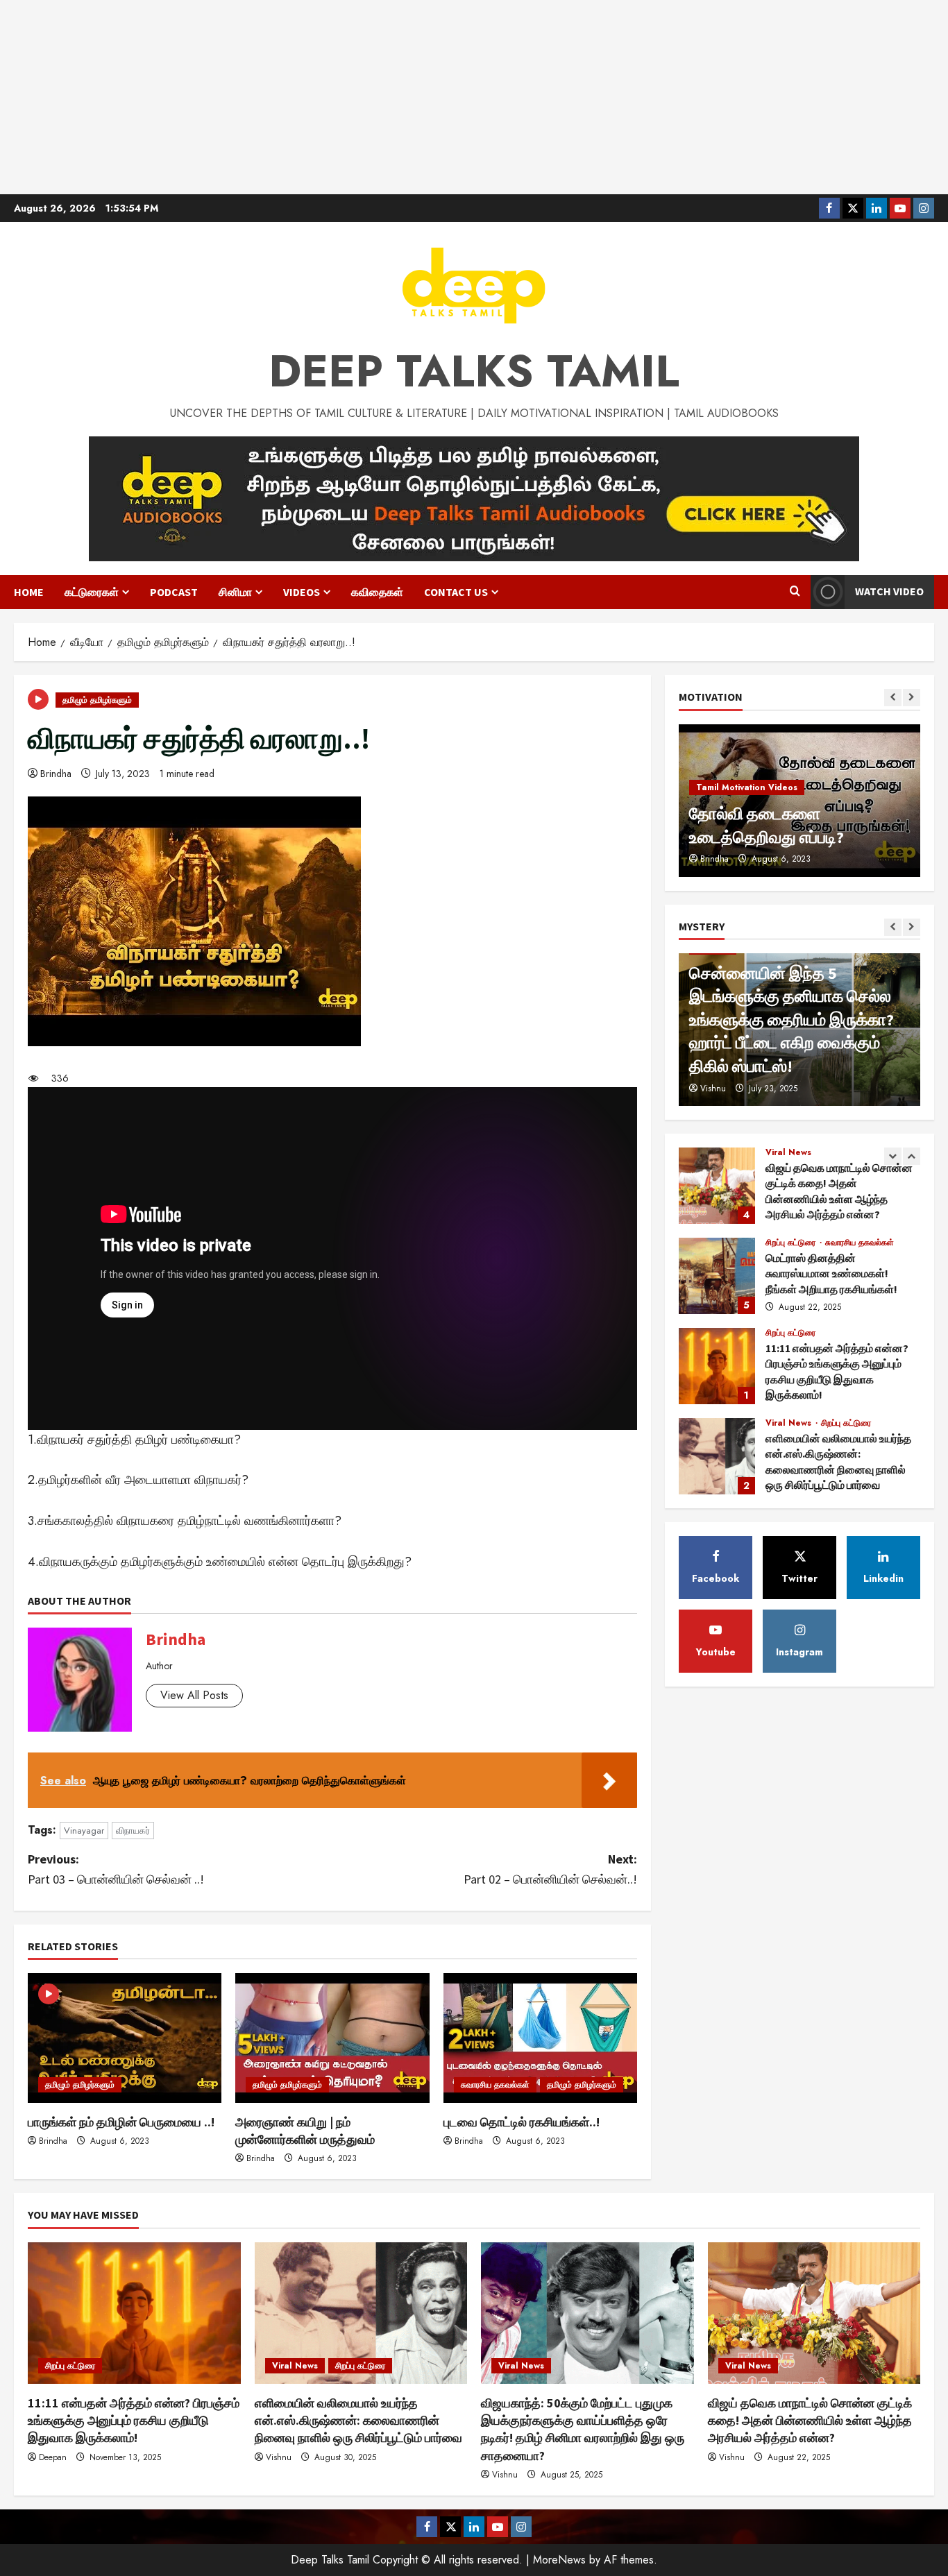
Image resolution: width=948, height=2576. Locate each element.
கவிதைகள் (377, 592)
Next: (550, 1869)
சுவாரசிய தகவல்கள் (495, 2085)
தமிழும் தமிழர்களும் (97, 700)
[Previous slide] (893, 698)
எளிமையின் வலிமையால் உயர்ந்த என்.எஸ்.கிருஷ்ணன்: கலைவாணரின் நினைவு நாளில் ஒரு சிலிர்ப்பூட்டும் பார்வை (717, 1456)
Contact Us (456, 592)
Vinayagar (84, 1831)
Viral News (788, 1152)
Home (29, 592)
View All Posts (194, 1695)
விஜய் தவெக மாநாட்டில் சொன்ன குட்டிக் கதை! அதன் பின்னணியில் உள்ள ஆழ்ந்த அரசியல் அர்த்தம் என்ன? (717, 1186)
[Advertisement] (474, 97)
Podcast (174, 592)
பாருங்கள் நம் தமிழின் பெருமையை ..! (121, 2122)
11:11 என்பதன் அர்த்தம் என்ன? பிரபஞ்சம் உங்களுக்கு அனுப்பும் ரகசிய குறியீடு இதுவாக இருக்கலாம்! (717, 1366)
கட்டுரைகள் (92, 592)
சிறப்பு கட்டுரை (792, 1243)
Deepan (53, 2457)
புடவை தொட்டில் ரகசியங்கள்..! (522, 2122)
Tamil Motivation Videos (747, 787)
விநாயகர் (133, 1831)
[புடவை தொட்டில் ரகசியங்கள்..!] (540, 2038)
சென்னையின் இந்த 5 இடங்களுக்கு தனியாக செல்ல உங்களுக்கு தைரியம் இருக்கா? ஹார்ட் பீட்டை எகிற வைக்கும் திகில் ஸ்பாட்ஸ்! (792, 1020)
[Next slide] (912, 698)
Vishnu (713, 1089)
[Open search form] (795, 592)
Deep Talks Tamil (474, 371)
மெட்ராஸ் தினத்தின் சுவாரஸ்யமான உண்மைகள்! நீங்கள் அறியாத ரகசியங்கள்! (717, 1276)
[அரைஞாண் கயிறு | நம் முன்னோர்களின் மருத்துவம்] (332, 2038)
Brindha (56, 774)
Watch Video (889, 591)
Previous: (116, 1869)
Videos (302, 592)
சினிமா (235, 592)
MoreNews (559, 2560)
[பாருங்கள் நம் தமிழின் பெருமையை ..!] (125, 2038)
